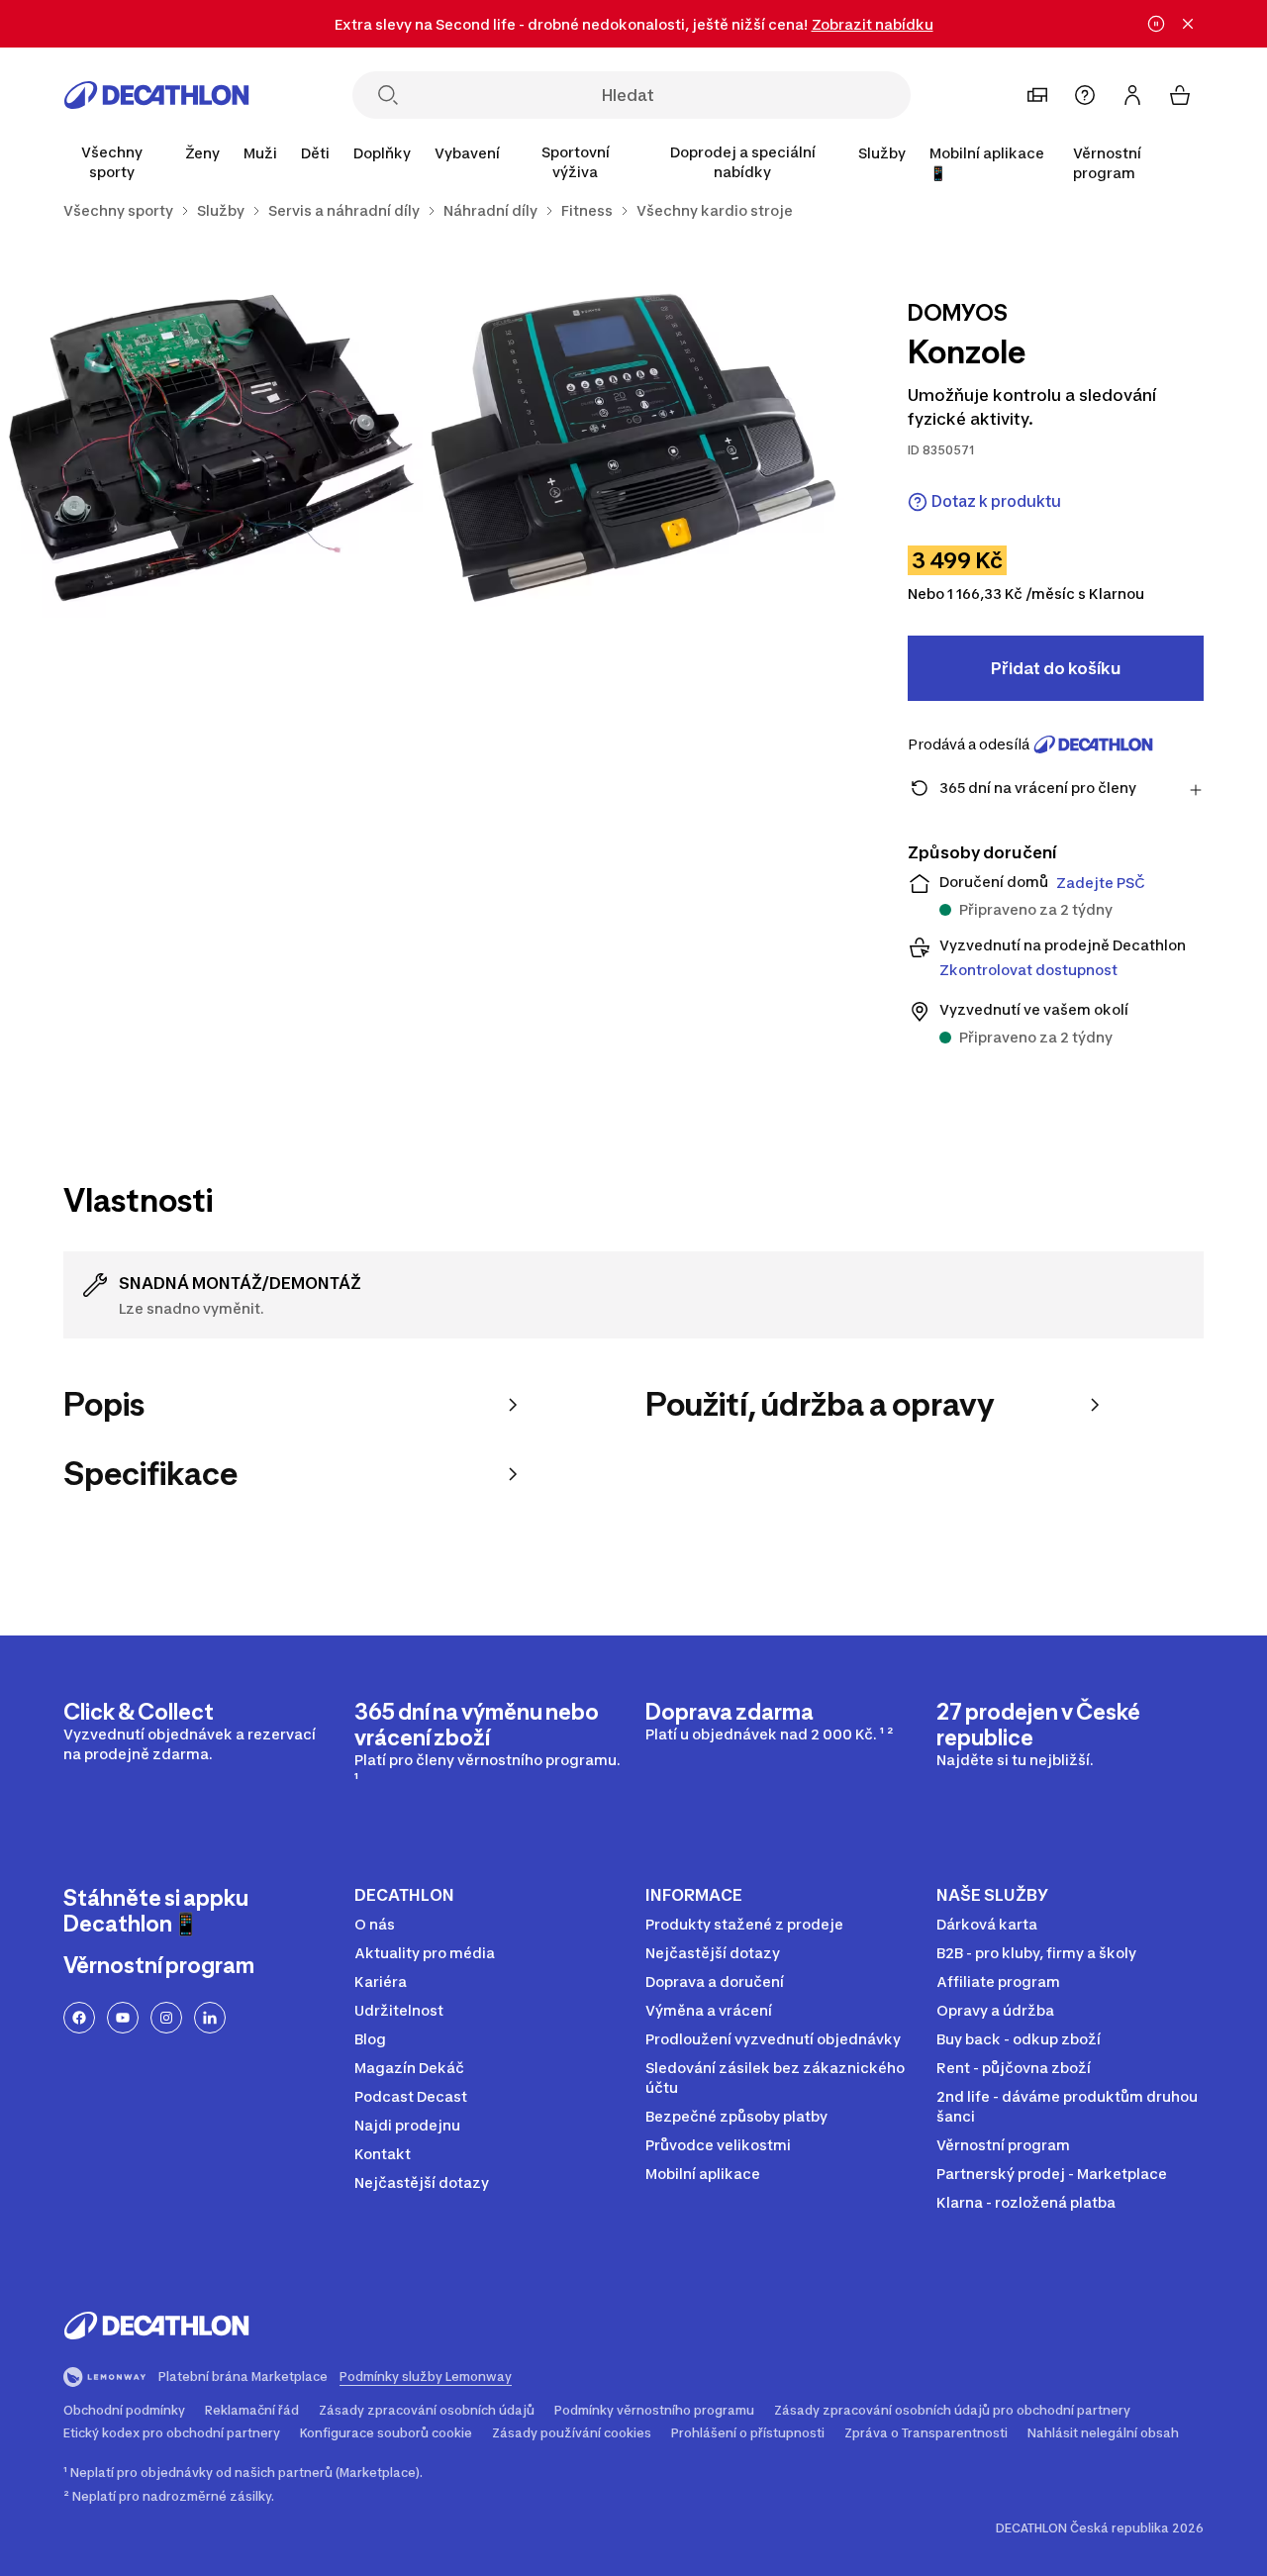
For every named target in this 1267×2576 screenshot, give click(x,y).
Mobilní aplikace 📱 (987, 163)
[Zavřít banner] (1188, 24)
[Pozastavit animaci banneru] (1156, 24)
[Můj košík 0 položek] (1180, 95)
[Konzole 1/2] (634, 448)
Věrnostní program (1107, 163)
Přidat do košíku (1056, 668)
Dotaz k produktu (996, 501)
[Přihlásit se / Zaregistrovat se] (1132, 95)
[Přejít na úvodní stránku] (156, 95)
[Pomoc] (1085, 95)
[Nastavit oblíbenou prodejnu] (1037, 95)
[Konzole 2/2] (211, 448)
